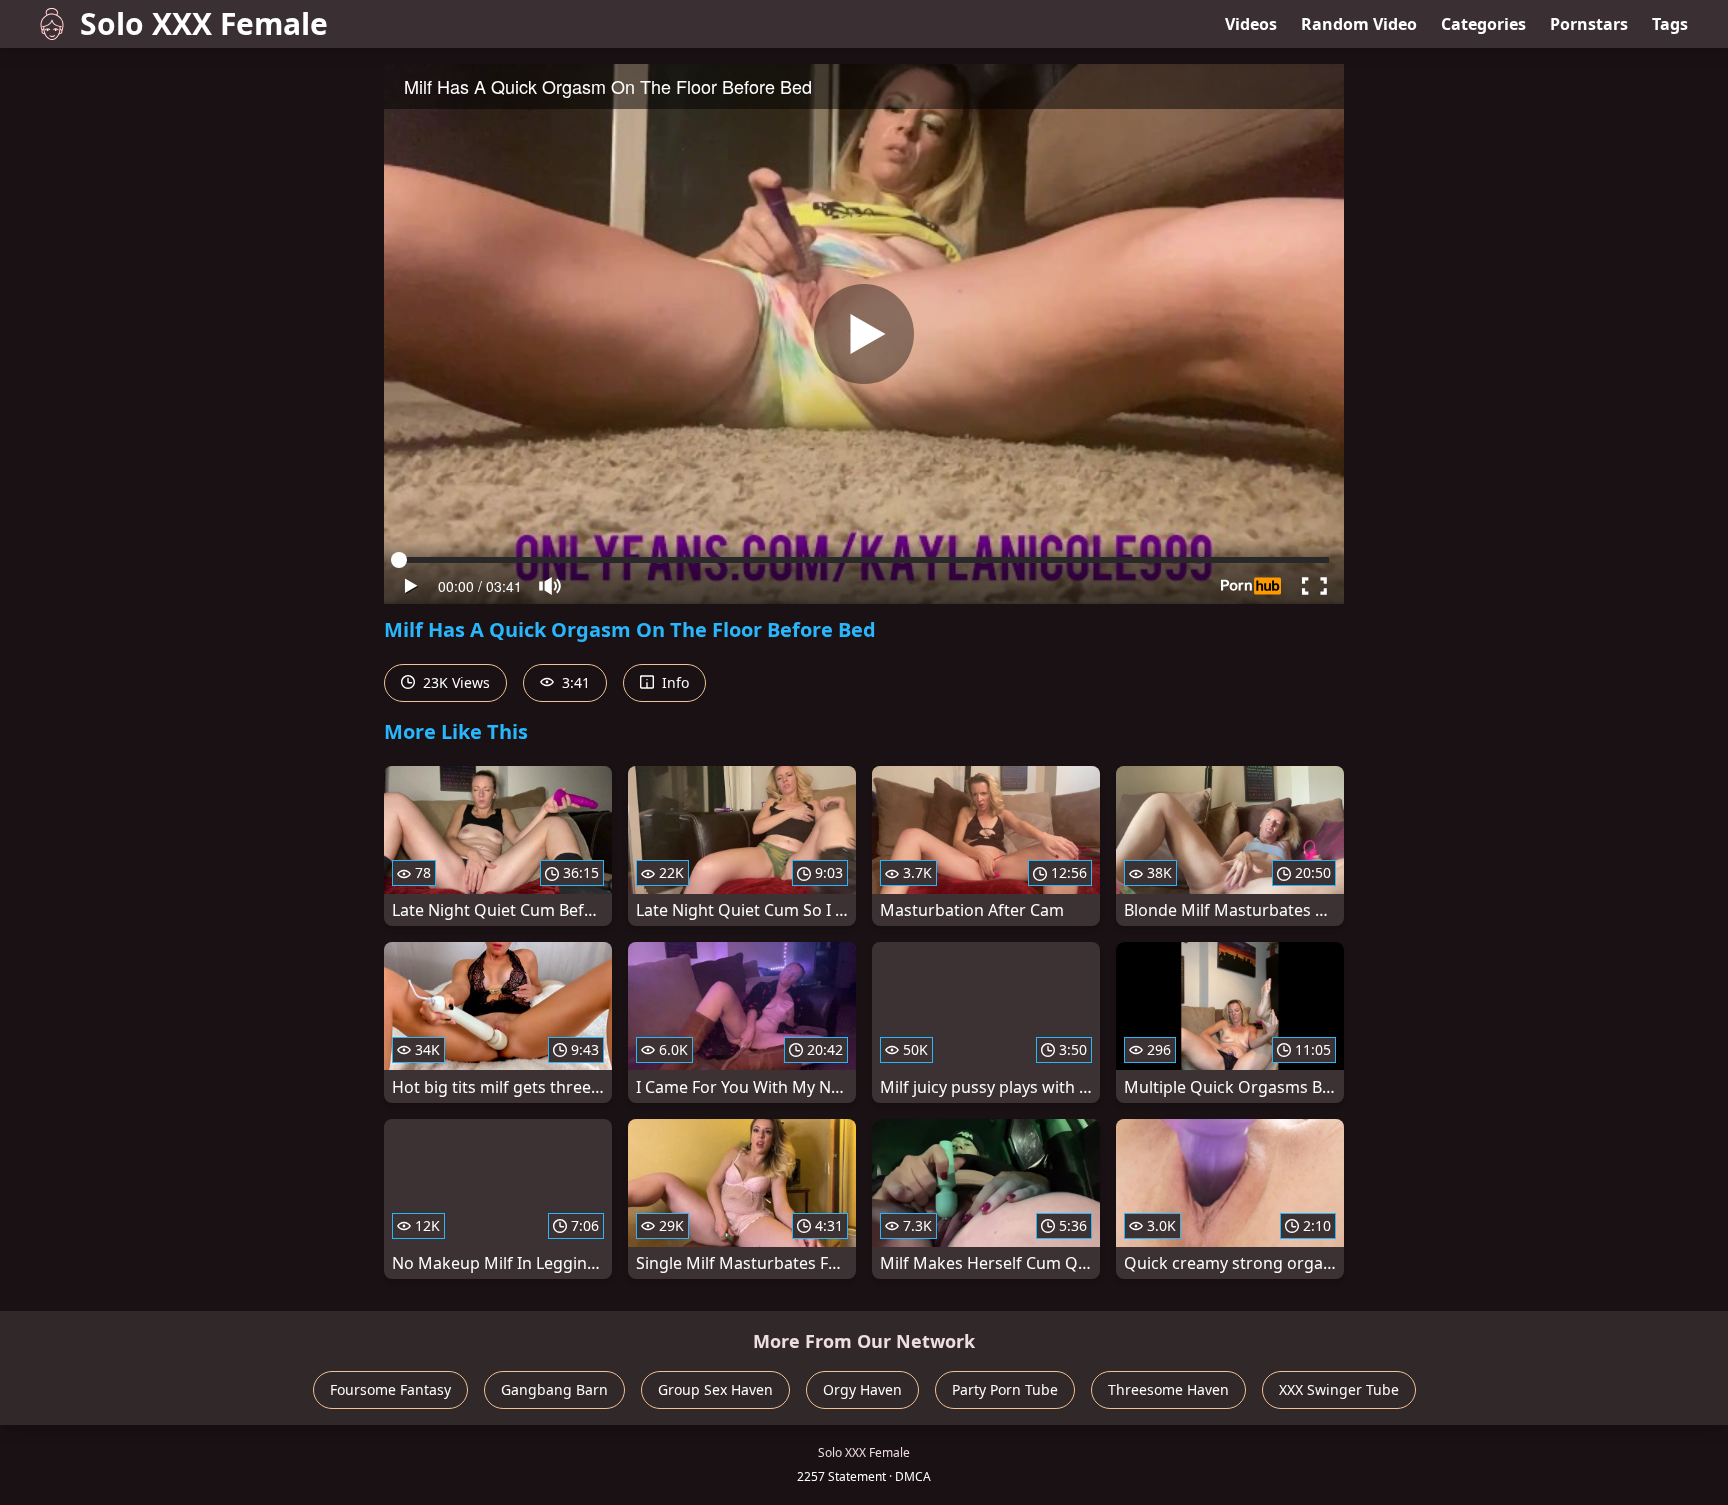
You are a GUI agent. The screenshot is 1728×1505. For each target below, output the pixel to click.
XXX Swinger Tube (1339, 1389)
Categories (1483, 24)
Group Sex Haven (715, 1389)
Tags (1670, 24)
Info (673, 682)
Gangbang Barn (554, 1389)
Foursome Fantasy (390, 1389)
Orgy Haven (862, 1389)
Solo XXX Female (204, 23)
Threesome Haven (1168, 1389)
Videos (1251, 24)
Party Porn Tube (1005, 1389)
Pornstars (1589, 24)
